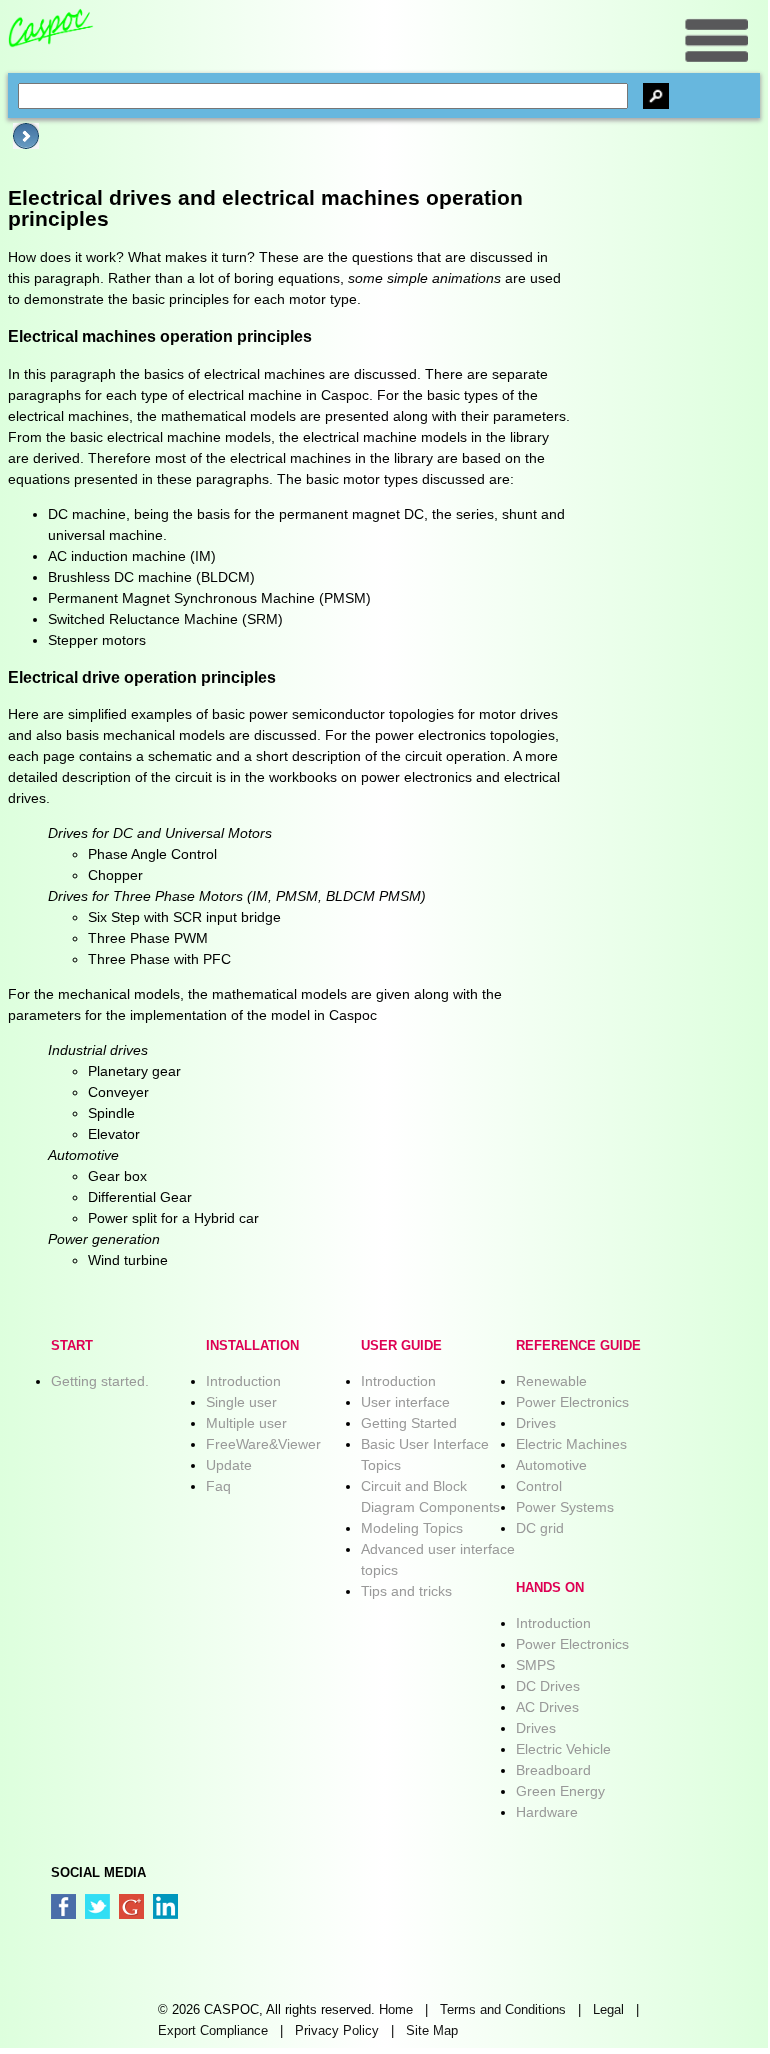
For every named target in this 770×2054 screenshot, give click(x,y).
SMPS (535, 1665)
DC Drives (548, 1686)
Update (229, 1465)
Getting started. (100, 1381)
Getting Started (409, 1423)
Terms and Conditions (503, 2010)
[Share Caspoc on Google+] (131, 1906)
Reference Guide (578, 1346)
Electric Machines (571, 1444)
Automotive (551, 1465)
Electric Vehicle (563, 1749)
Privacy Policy (337, 2031)
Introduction (243, 1381)
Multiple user (246, 1423)
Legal (608, 2010)
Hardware (547, 1812)
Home (396, 2010)
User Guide (401, 1346)
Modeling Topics (412, 1528)
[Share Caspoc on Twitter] (97, 1906)
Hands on (550, 1588)
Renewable (551, 1381)
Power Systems (565, 1507)
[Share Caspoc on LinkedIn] (165, 1906)
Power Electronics (572, 1402)
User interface (405, 1402)
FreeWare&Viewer (263, 1444)
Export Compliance (213, 2031)
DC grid (540, 1528)
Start (72, 1346)
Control (539, 1486)
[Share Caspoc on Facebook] (63, 1906)
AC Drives (547, 1707)
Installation (252, 1346)
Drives (536, 1423)
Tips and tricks (406, 1591)
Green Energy (560, 1791)
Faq (218, 1486)
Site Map (432, 2031)
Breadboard (553, 1770)
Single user (241, 1402)
